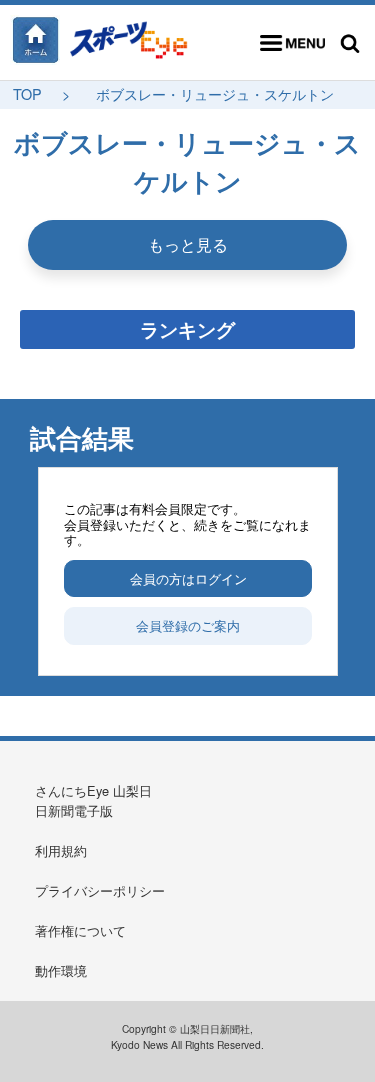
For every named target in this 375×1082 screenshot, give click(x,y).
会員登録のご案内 (188, 625)
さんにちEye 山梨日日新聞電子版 (93, 800)
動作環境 (61, 970)
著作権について (80, 930)
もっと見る (188, 244)
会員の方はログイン (188, 578)
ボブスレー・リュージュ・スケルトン (215, 93)
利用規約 (61, 850)
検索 (350, 43)
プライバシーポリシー (100, 890)
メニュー (292, 43)
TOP (27, 93)
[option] (188, 571)
